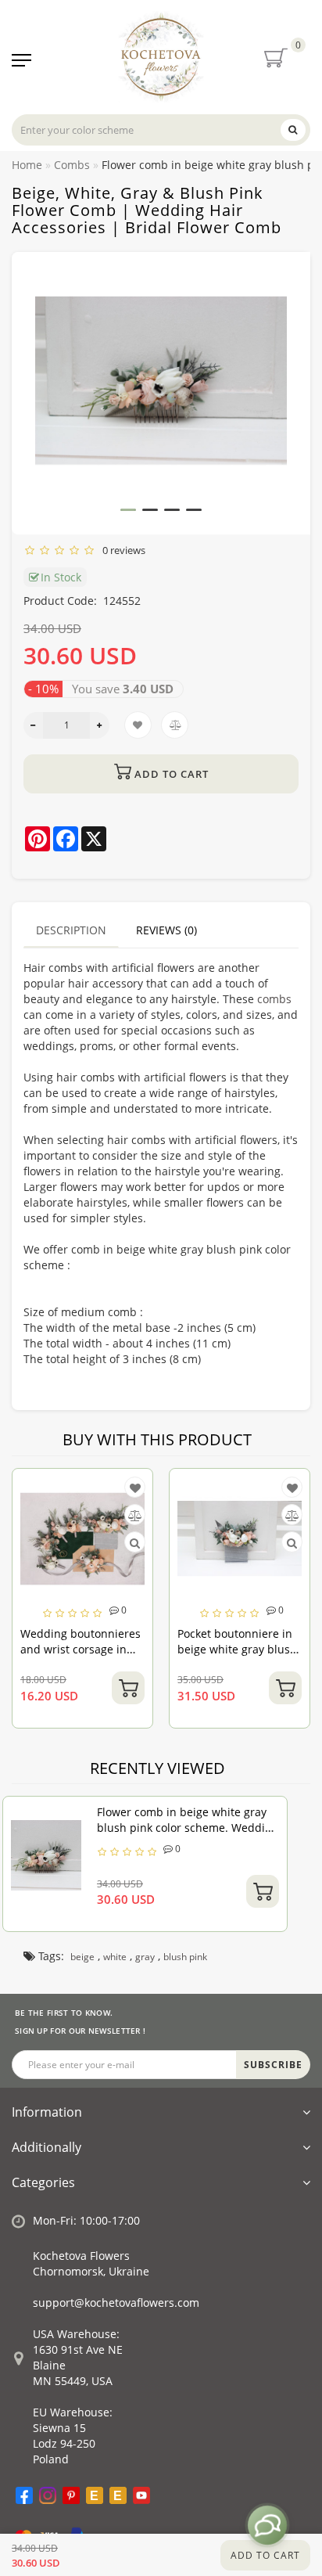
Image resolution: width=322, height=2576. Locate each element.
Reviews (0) (166, 930)
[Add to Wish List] (70, 1488)
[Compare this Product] (70, 1515)
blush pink (185, 1957)
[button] (128, 510)
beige (82, 1957)
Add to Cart (265, 2555)
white (115, 1957)
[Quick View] (71, 1543)
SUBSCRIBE (273, 2065)
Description (71, 930)
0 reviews (122, 550)
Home (27, 165)
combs (274, 999)
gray (145, 1957)
